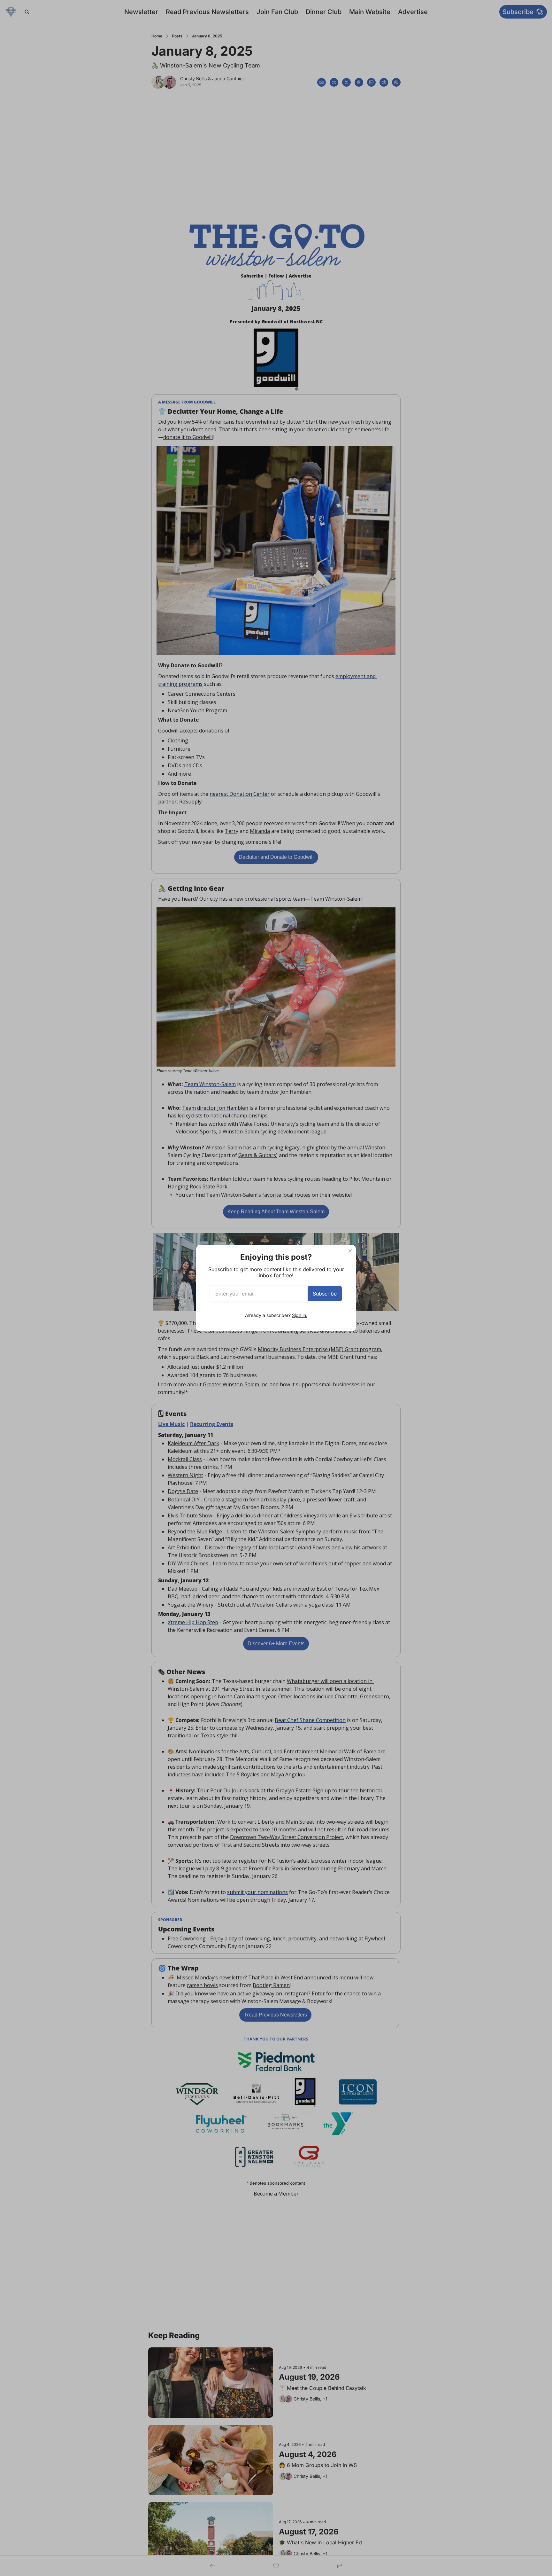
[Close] (350, 1251)
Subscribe (325, 1294)
